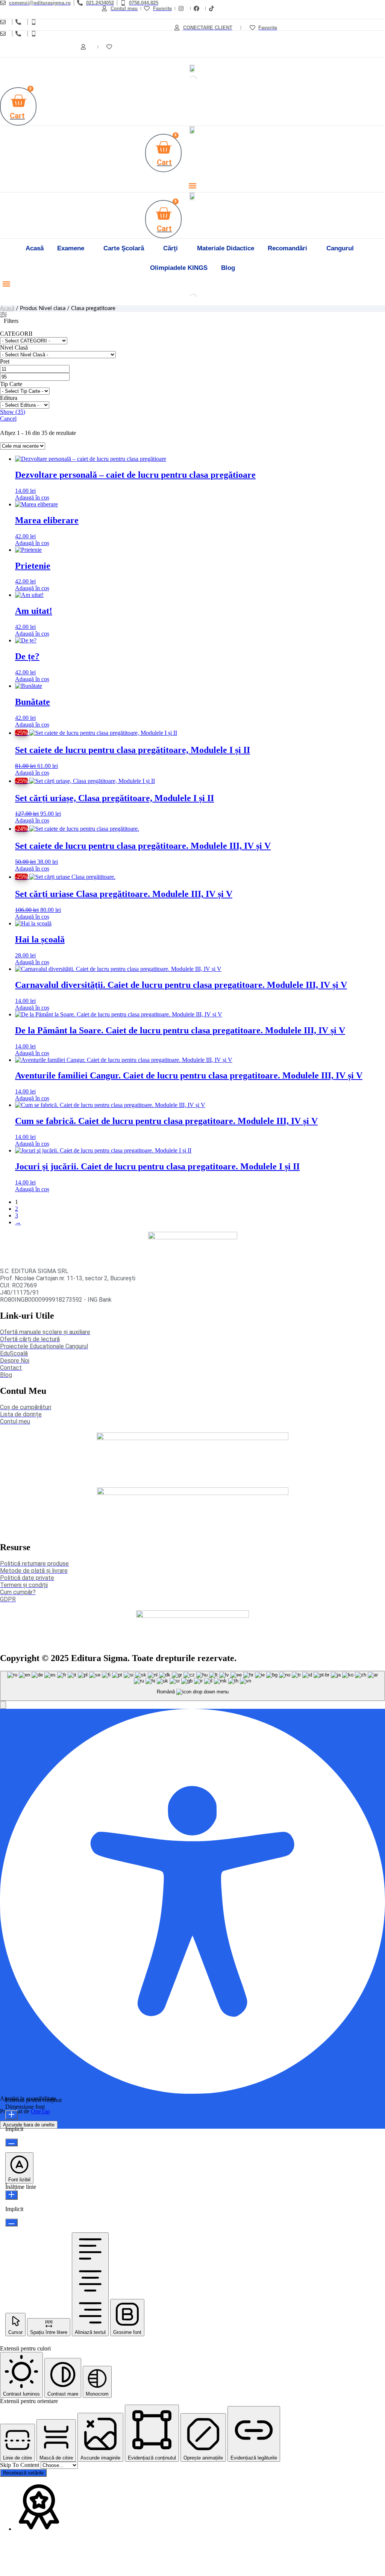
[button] (193, 186)
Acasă (7, 308)
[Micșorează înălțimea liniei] (11, 2222)
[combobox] (192, 1686)
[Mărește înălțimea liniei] (11, 2195)
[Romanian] (382, 22)
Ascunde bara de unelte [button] (29, 2125)
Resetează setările (23, 2473)
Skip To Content (20, 2465)
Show (13, 412)
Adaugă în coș (32, 497)
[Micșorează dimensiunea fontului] (11, 2142)
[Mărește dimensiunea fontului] (11, 2115)
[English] (374, 22)
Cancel (8, 419)
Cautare (179, 80)
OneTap (40, 2111)
